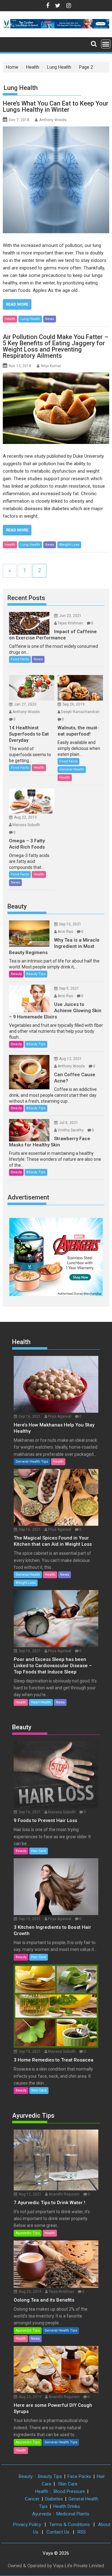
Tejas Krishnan (70, 623)
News (50, 319)
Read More (17, 304)
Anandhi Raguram (64, 2194)
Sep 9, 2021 (69, 988)
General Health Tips (32, 1462)
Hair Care (39, 1851)
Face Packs (79, 2476)
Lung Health (30, 319)
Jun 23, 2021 (70, 616)
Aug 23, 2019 (30, 2292)
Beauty (17, 906)
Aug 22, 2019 (25, 817)
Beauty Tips (36, 974)
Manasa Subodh (26, 825)
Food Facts (20, 659)
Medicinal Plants (73, 2514)
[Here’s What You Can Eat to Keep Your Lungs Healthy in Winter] (56, 180)
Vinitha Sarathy (71, 1130)
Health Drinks (67, 2506)
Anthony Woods (53, 120)
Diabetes (54, 2499)
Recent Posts (26, 598)
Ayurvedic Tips (33, 2115)
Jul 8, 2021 (69, 1123)
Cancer (32, 2499)
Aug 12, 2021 (70, 1059)
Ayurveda (42, 2514)
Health (10, 319)
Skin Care (39, 2090)
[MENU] (106, 44)
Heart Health (41, 1702)
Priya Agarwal (60, 1416)
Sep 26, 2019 (74, 704)
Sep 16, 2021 (30, 1416)
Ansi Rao (65, 932)
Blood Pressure (69, 2491)
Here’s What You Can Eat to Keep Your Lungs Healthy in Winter (56, 106)
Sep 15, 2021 (70, 924)
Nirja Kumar (51, 366)
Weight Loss (69, 545)
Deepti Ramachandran (80, 712)
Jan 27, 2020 (25, 704)
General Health (72, 769)
